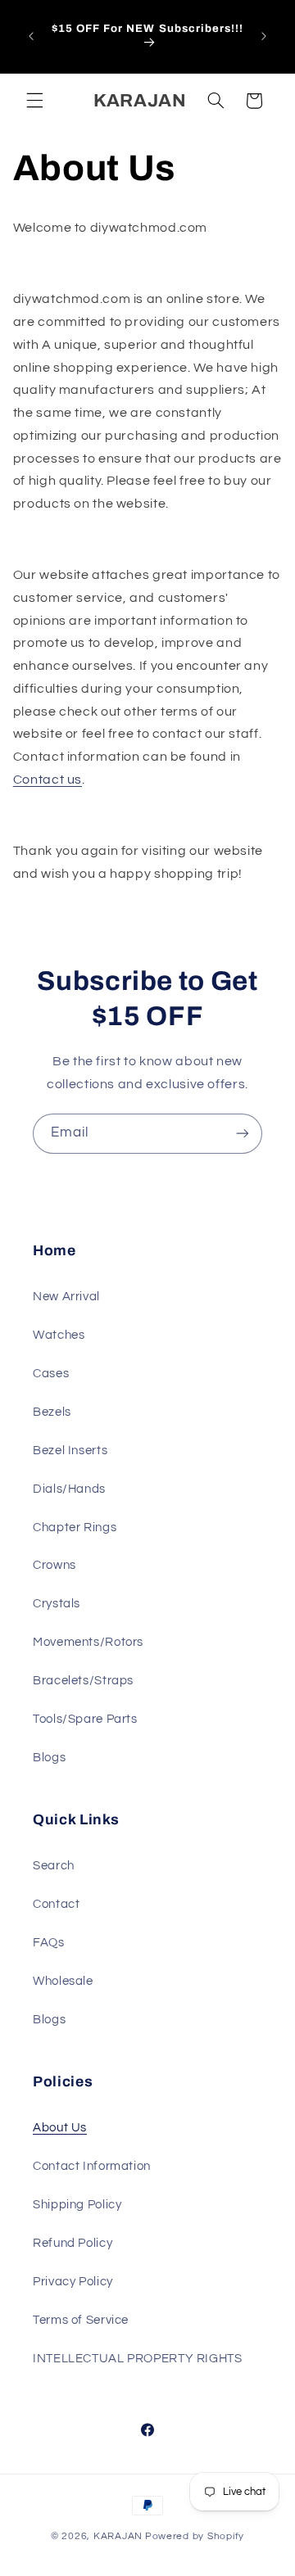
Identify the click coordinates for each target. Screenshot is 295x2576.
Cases (51, 1374)
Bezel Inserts (70, 1451)
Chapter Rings (75, 1528)
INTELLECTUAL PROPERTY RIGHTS (138, 2359)
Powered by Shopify (195, 2536)
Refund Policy (73, 2243)
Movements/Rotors (88, 1642)
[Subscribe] (243, 1134)
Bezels (52, 1412)
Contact (56, 1904)
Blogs (49, 1758)
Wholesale (63, 1981)
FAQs (49, 1943)
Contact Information (92, 2166)
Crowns (54, 1565)
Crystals (57, 1604)
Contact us (48, 780)
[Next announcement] (264, 36)
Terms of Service (81, 2320)
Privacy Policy (73, 2282)
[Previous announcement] (31, 36)
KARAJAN (118, 2536)
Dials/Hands (69, 1489)
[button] (34, 101)
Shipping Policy (77, 2205)
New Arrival (66, 1297)
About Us (60, 2128)
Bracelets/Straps (83, 1681)
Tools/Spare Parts (85, 1719)
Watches (59, 1335)
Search (54, 1866)
